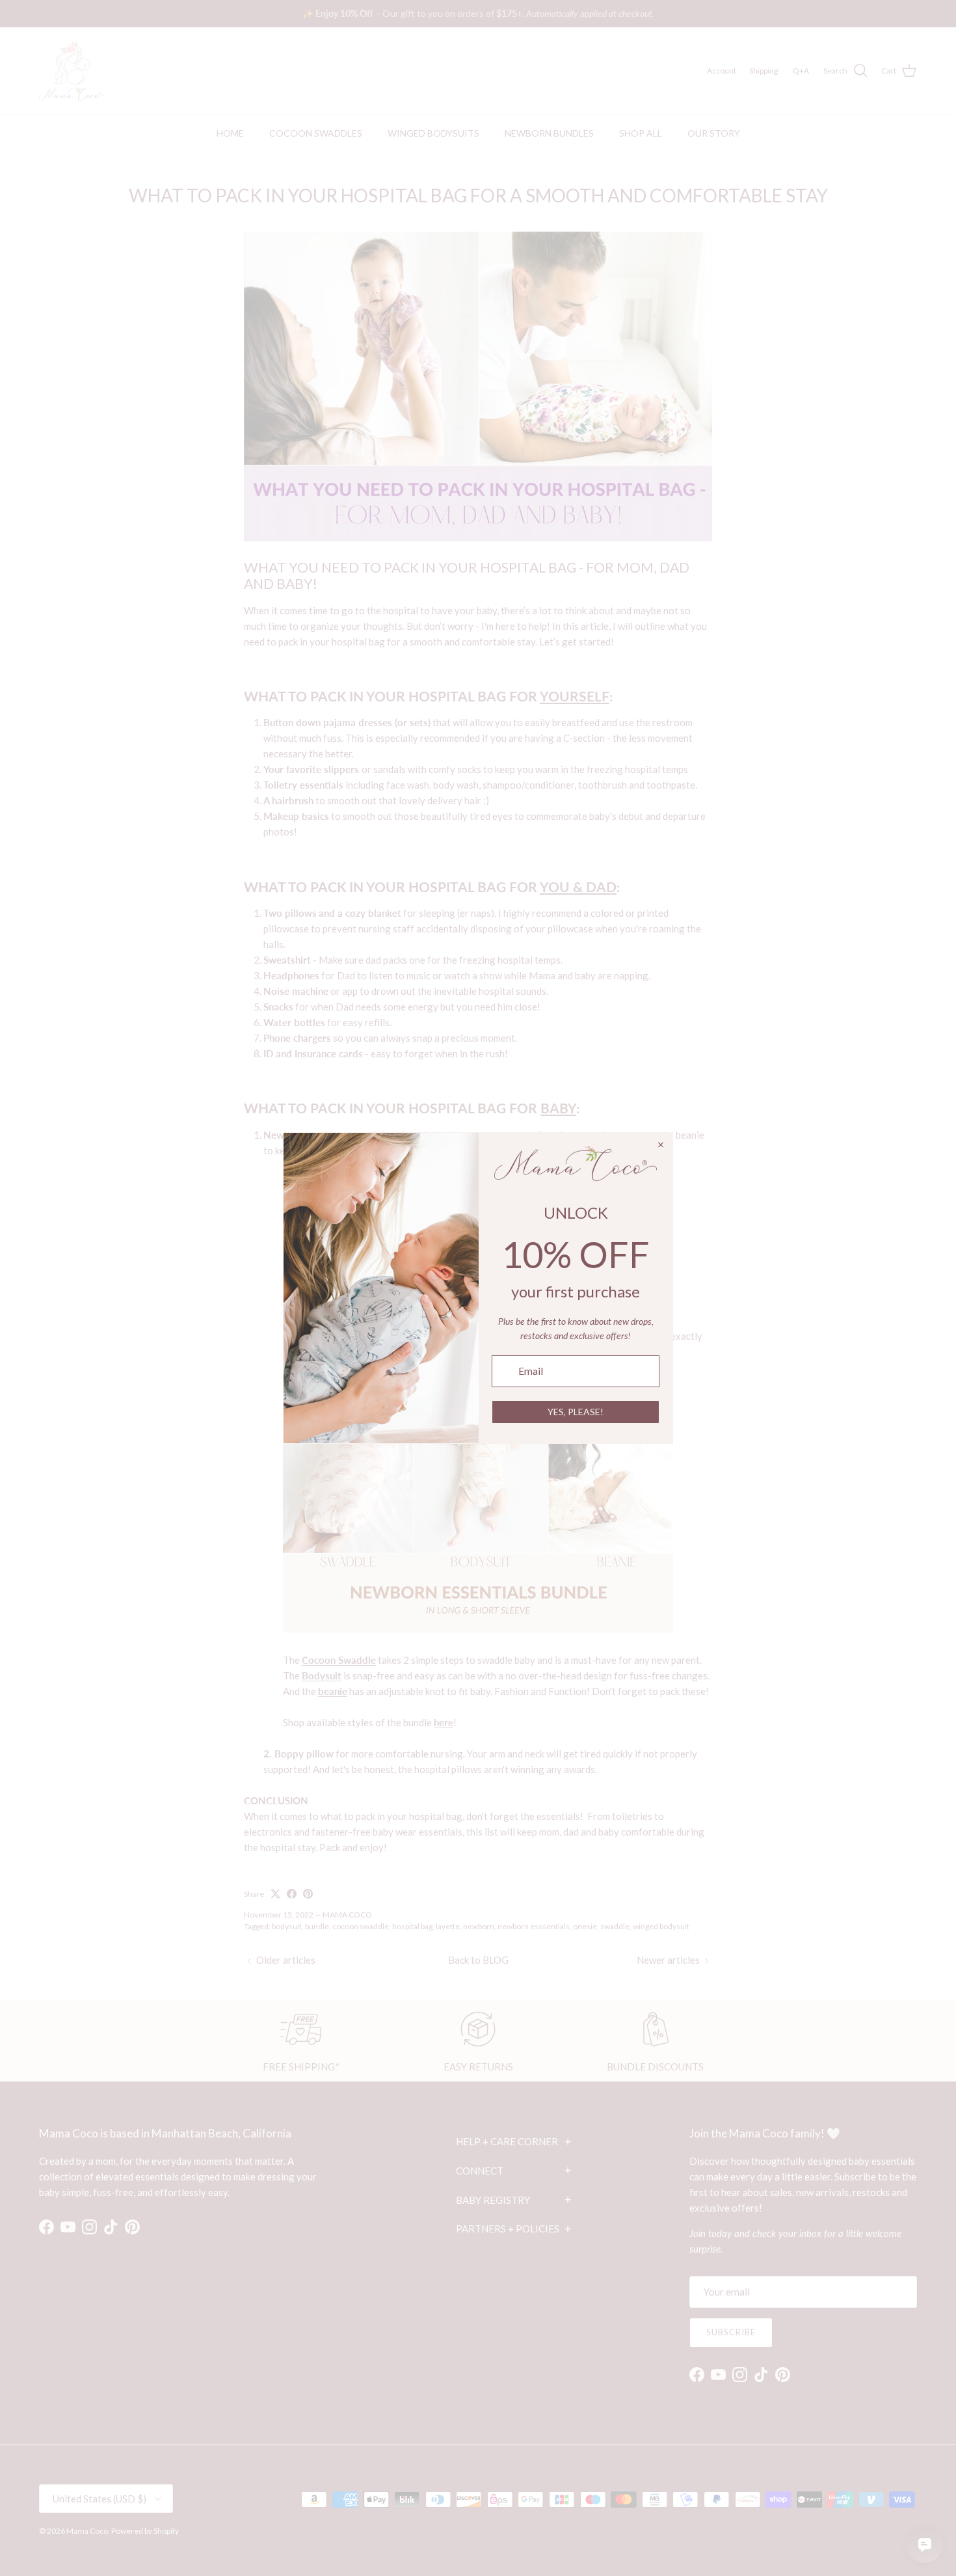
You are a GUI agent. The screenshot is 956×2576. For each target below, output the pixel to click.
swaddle (615, 1926)
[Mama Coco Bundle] (478, 537)
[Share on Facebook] (292, 1894)
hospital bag (412, 1926)
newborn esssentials (534, 1926)
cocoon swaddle (361, 1926)
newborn (479, 1926)
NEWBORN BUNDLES (549, 133)
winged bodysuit (661, 1926)
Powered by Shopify (145, 2531)
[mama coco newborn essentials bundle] (478, 1629)
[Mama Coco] (72, 71)
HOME (230, 133)
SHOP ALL (641, 133)
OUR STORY (714, 133)
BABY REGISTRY (514, 2199)
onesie (585, 1926)
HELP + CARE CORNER (514, 2141)
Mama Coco (87, 2531)
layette (448, 1926)
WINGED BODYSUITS (433, 133)
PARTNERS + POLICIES (514, 2229)
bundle (317, 1926)
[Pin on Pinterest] (308, 1894)
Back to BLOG (478, 1960)
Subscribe (731, 2332)
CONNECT (514, 2170)
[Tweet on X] (275, 1894)
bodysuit (287, 1926)
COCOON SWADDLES (316, 133)
